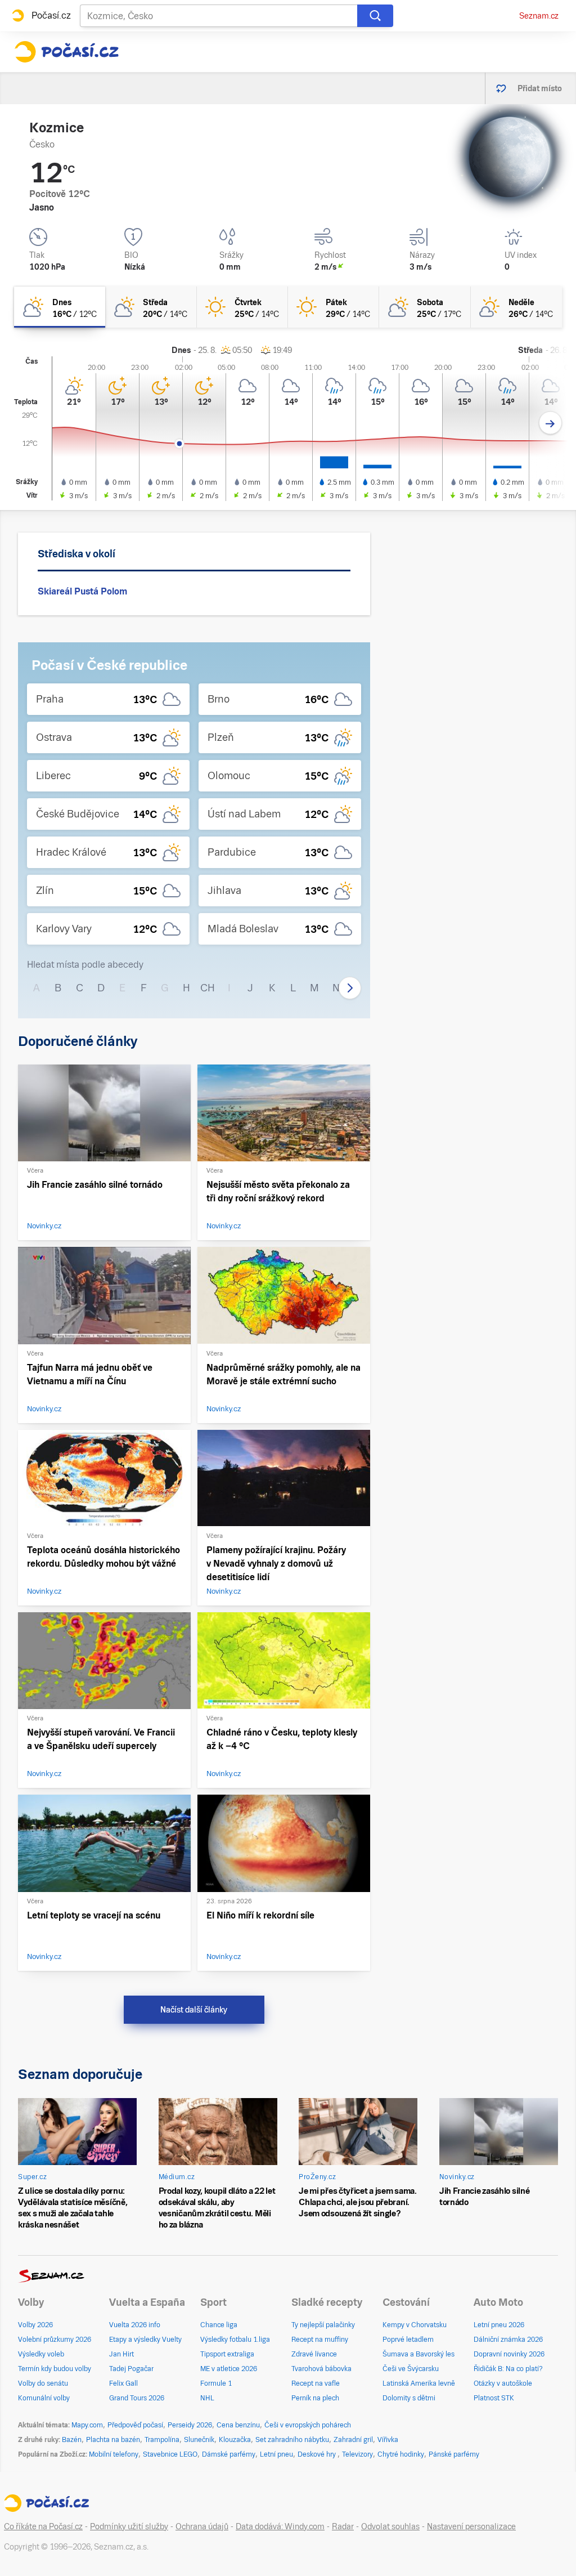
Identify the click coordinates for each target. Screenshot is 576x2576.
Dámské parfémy (229, 2454)
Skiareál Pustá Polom (82, 591)
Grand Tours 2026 (137, 2398)
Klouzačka (235, 2440)
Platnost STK (494, 2398)
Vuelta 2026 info (135, 2325)
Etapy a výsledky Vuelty (145, 2340)
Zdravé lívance (314, 2354)
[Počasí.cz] (66, 52)
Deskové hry (318, 2454)
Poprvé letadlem (408, 2340)
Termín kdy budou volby (55, 2369)
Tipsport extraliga (227, 2354)
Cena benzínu (238, 2425)
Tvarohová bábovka (321, 2369)
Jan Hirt (121, 2354)
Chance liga (219, 2325)
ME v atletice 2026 (229, 2369)
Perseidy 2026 (190, 2425)
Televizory (357, 2454)
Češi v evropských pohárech (308, 2425)
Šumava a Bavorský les (418, 2354)
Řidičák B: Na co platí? (508, 2369)
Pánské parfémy (454, 2454)
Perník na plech (315, 2398)
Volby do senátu (43, 2383)
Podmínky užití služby (129, 2526)
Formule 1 (216, 2383)
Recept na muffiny (320, 2340)
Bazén (72, 2440)
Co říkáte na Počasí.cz (43, 2526)
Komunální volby (44, 2398)
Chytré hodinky (401, 2454)
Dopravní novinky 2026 (509, 2354)
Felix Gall (123, 2383)
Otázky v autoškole (503, 2383)
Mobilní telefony (114, 2454)
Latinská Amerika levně (419, 2383)
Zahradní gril (353, 2440)
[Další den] (550, 423)
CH (208, 988)
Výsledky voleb (41, 2354)
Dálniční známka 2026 (508, 2340)
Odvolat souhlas (390, 2526)
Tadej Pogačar (131, 2369)
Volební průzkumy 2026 (55, 2340)
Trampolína (162, 2440)
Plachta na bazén (113, 2440)
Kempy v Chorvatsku (415, 2325)
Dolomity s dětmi (409, 2398)
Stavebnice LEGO (170, 2454)
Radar (343, 2526)
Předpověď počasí (135, 2425)
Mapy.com (87, 2425)
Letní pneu (276, 2454)
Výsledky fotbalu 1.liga (235, 2340)
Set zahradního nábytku (292, 2440)
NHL (207, 2398)
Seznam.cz (539, 16)
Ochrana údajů (202, 2526)
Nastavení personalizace (471, 2526)
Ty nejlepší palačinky (323, 2325)
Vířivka (388, 2440)
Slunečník (199, 2440)
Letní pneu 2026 (499, 2325)
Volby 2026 (35, 2325)
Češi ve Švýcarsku (411, 2369)
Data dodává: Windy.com (280, 2526)
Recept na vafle (316, 2383)
